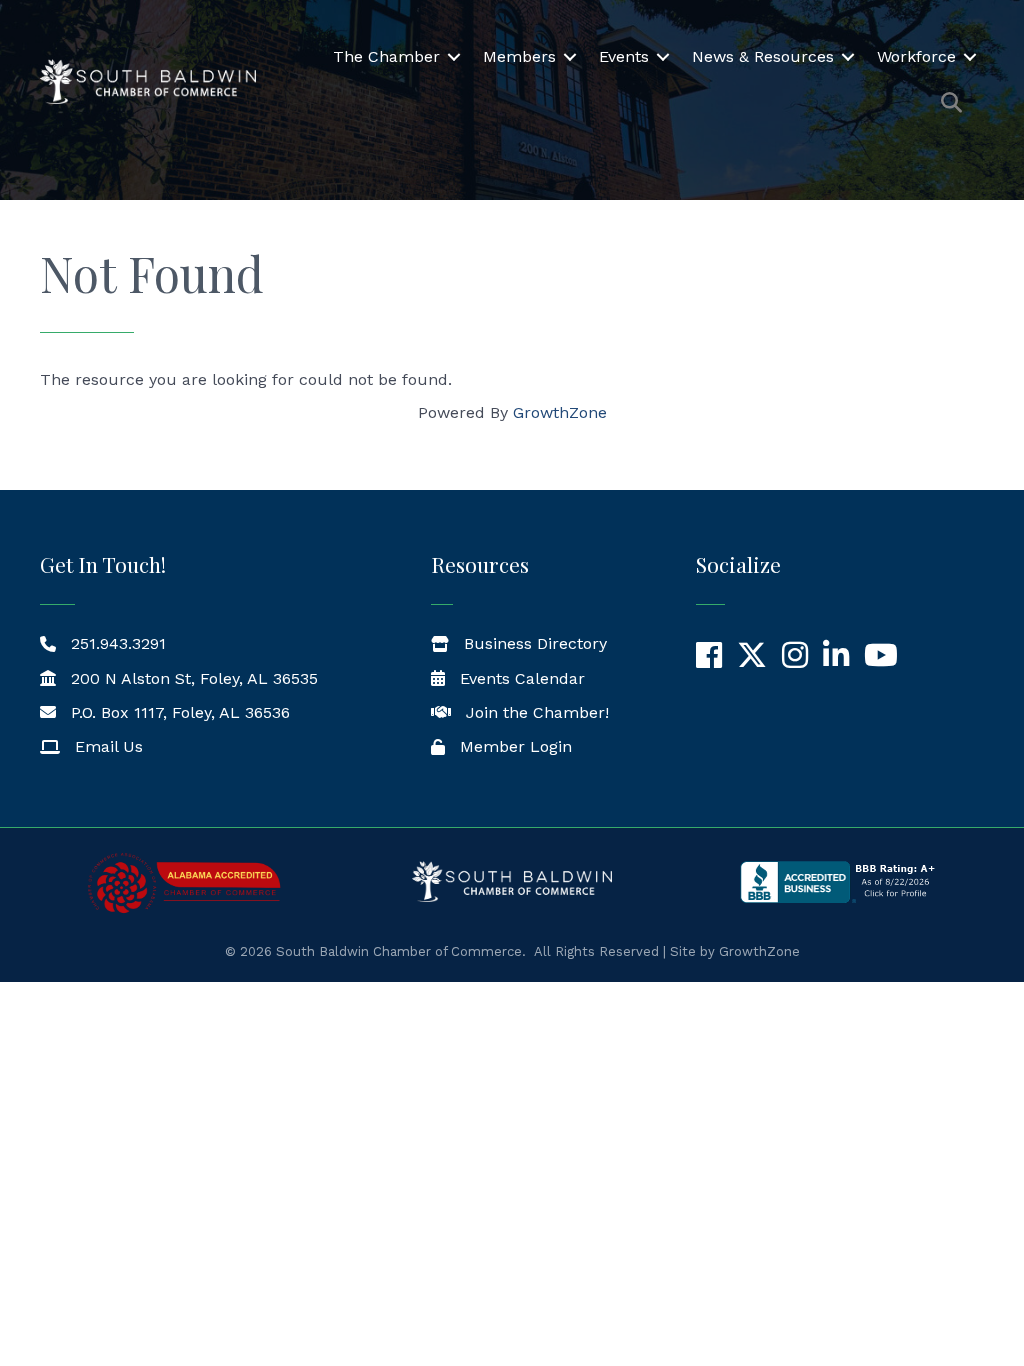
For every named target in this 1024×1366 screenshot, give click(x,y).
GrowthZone (560, 412)
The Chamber (386, 56)
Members (519, 56)
